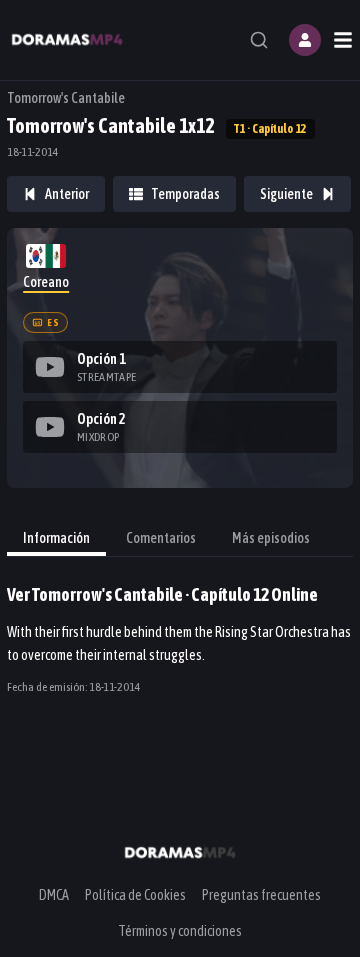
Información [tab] (56, 538)
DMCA (54, 895)
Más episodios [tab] (271, 538)
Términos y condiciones (180, 931)
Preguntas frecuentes (261, 895)
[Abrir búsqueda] (259, 40)
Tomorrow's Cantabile (66, 98)
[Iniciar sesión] (305, 40)
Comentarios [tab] (161, 538)
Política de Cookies (135, 895)
